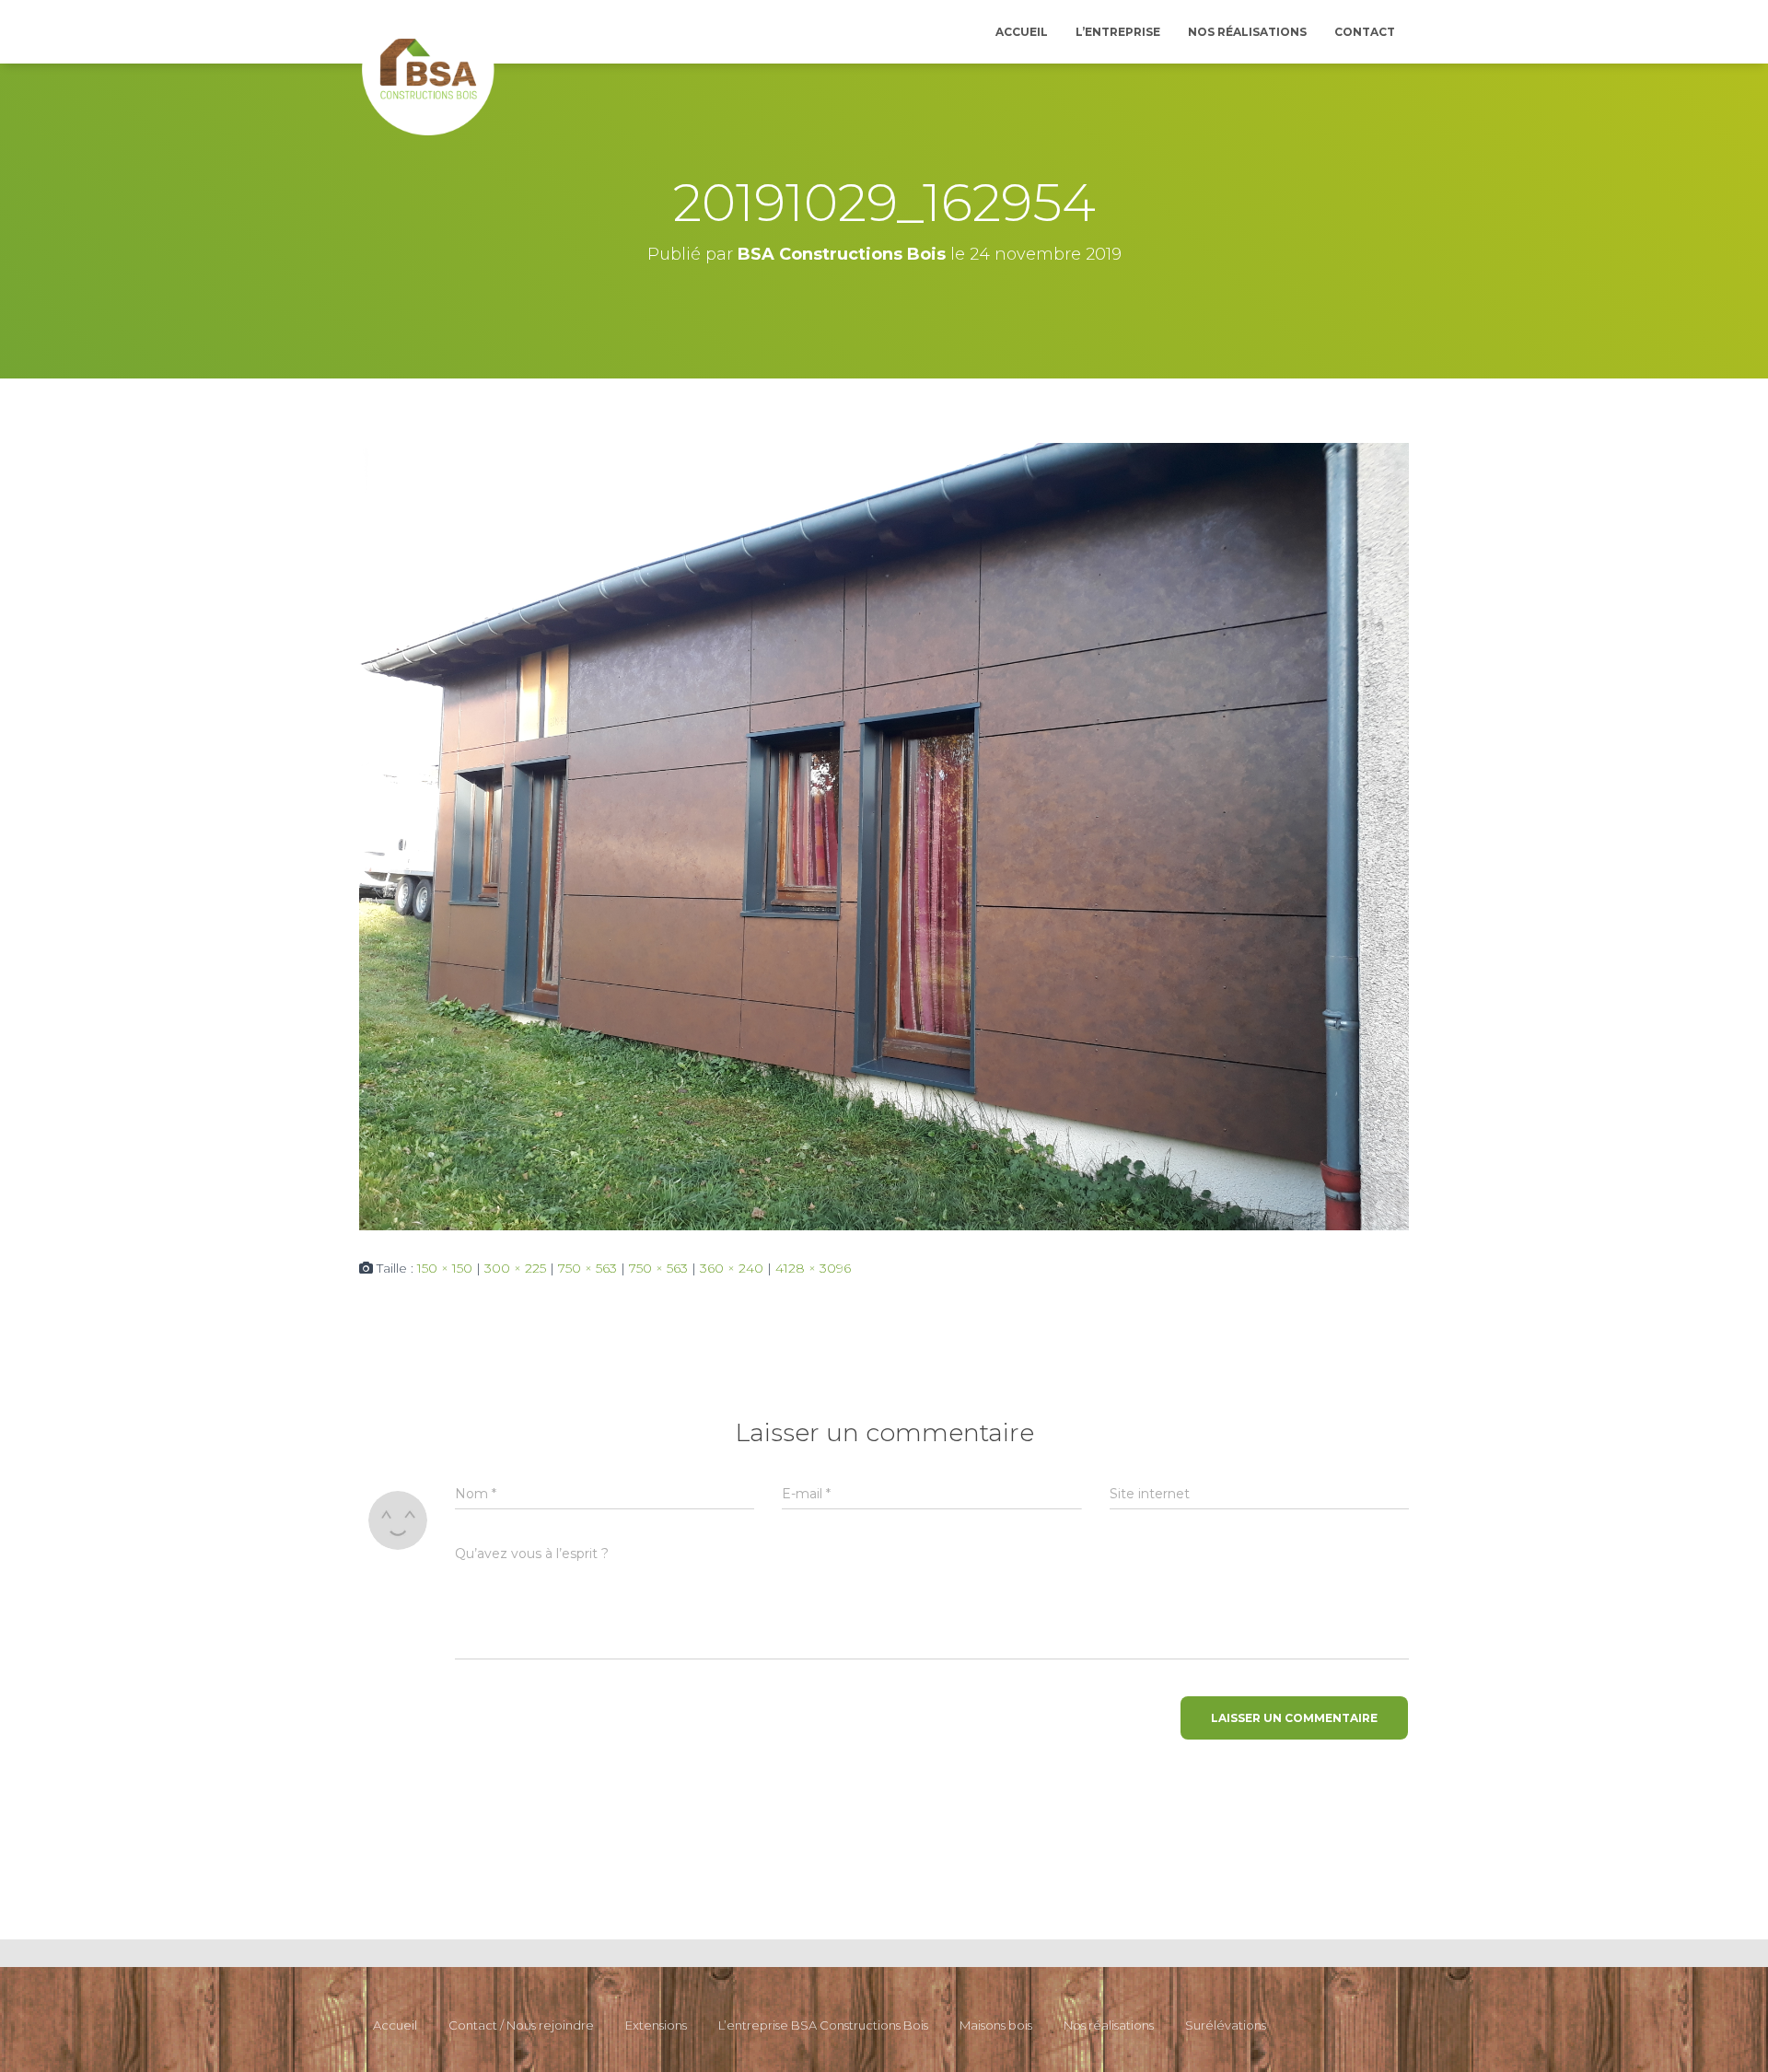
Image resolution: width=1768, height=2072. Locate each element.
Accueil (1022, 32)
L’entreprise (1118, 32)
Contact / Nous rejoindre (521, 2025)
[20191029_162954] (884, 835)
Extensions (656, 2025)
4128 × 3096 (813, 1268)
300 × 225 (515, 1268)
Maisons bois (996, 2025)
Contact (1365, 32)
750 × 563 (587, 1268)
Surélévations (1226, 2025)
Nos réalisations (1247, 32)
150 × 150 (445, 1268)
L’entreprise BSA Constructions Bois (823, 2025)
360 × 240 (732, 1268)
